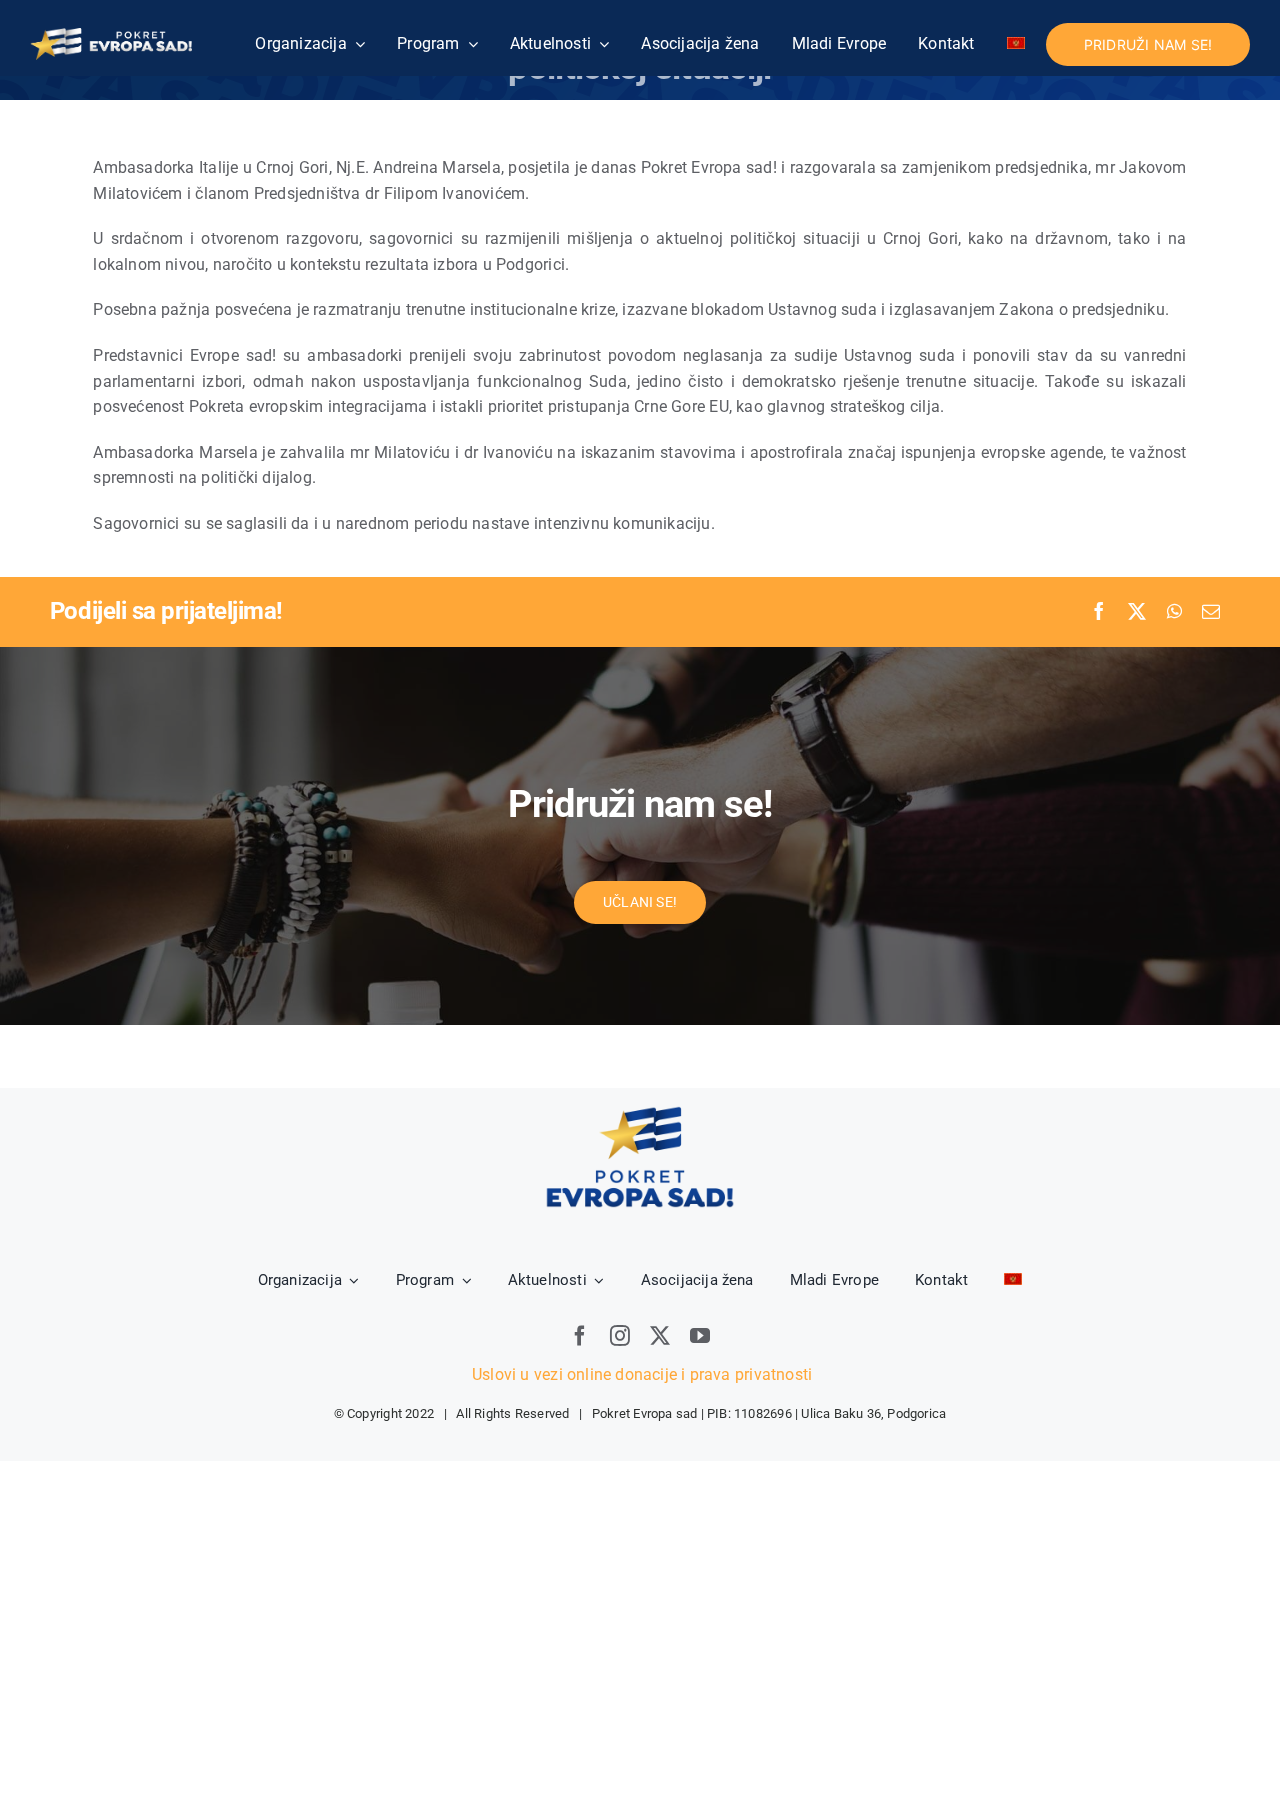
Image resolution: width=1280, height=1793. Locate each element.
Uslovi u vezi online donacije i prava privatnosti (640, 1374)
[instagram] (620, 1336)
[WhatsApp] (1174, 612)
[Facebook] (1099, 612)
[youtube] (700, 1336)
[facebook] (580, 1336)
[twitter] (660, 1336)
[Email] (1211, 612)
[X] (1137, 612)
